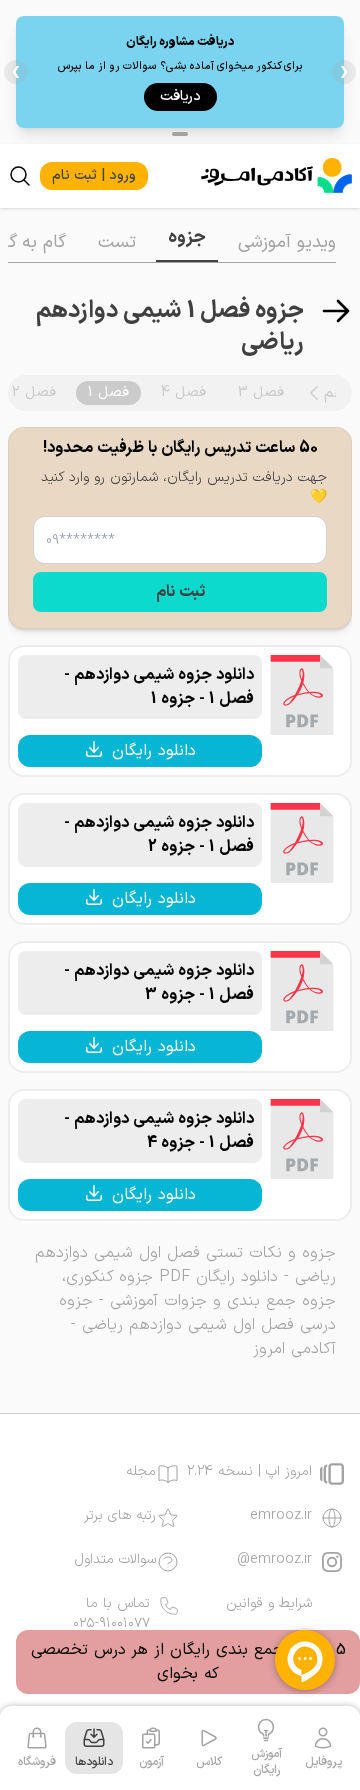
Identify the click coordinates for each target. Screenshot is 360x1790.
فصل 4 (183, 392)
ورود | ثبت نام (94, 175)
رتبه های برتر (120, 1516)
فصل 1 (108, 392)
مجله (141, 1472)
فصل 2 (34, 392)
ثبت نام (180, 592)
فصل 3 (261, 392)
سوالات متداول (115, 1560)
